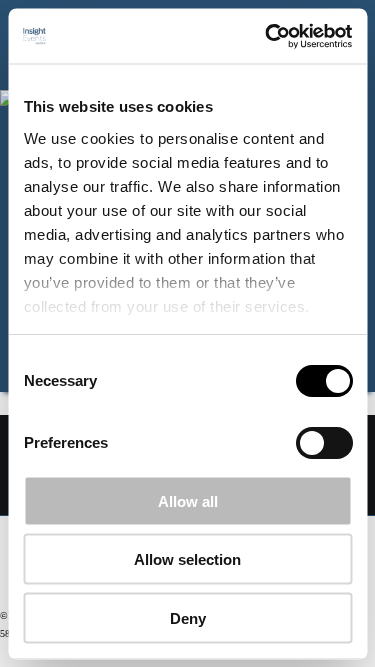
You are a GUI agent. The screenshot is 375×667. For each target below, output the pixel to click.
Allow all (188, 500)
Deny (188, 617)
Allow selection (187, 559)
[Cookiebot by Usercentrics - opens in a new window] (267, 36)
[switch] (323, 443)
